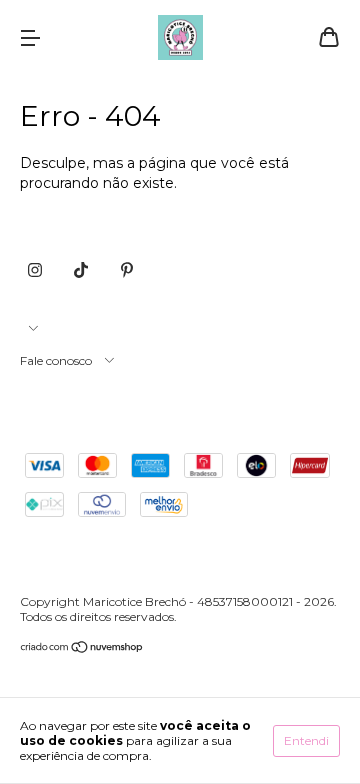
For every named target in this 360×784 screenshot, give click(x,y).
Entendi (306, 740)
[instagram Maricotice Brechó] (35, 270)
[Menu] (30, 39)
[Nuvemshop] (82, 649)
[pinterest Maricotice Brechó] (127, 270)
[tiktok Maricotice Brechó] (81, 270)
